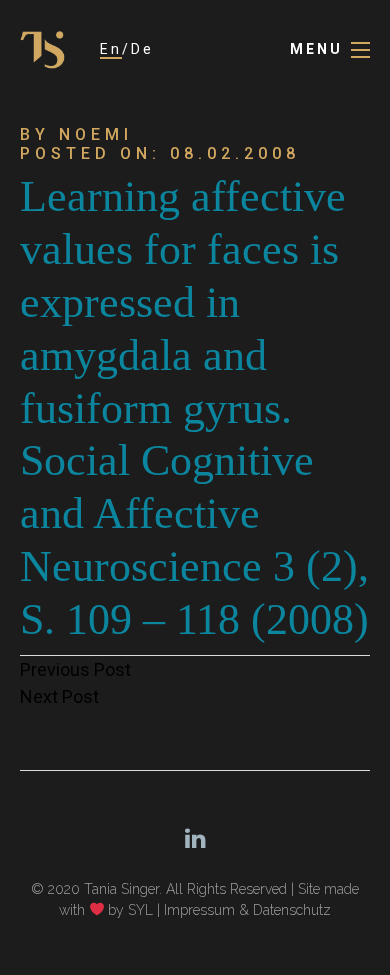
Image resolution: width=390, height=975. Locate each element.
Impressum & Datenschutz (247, 910)
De (142, 49)
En (111, 49)
